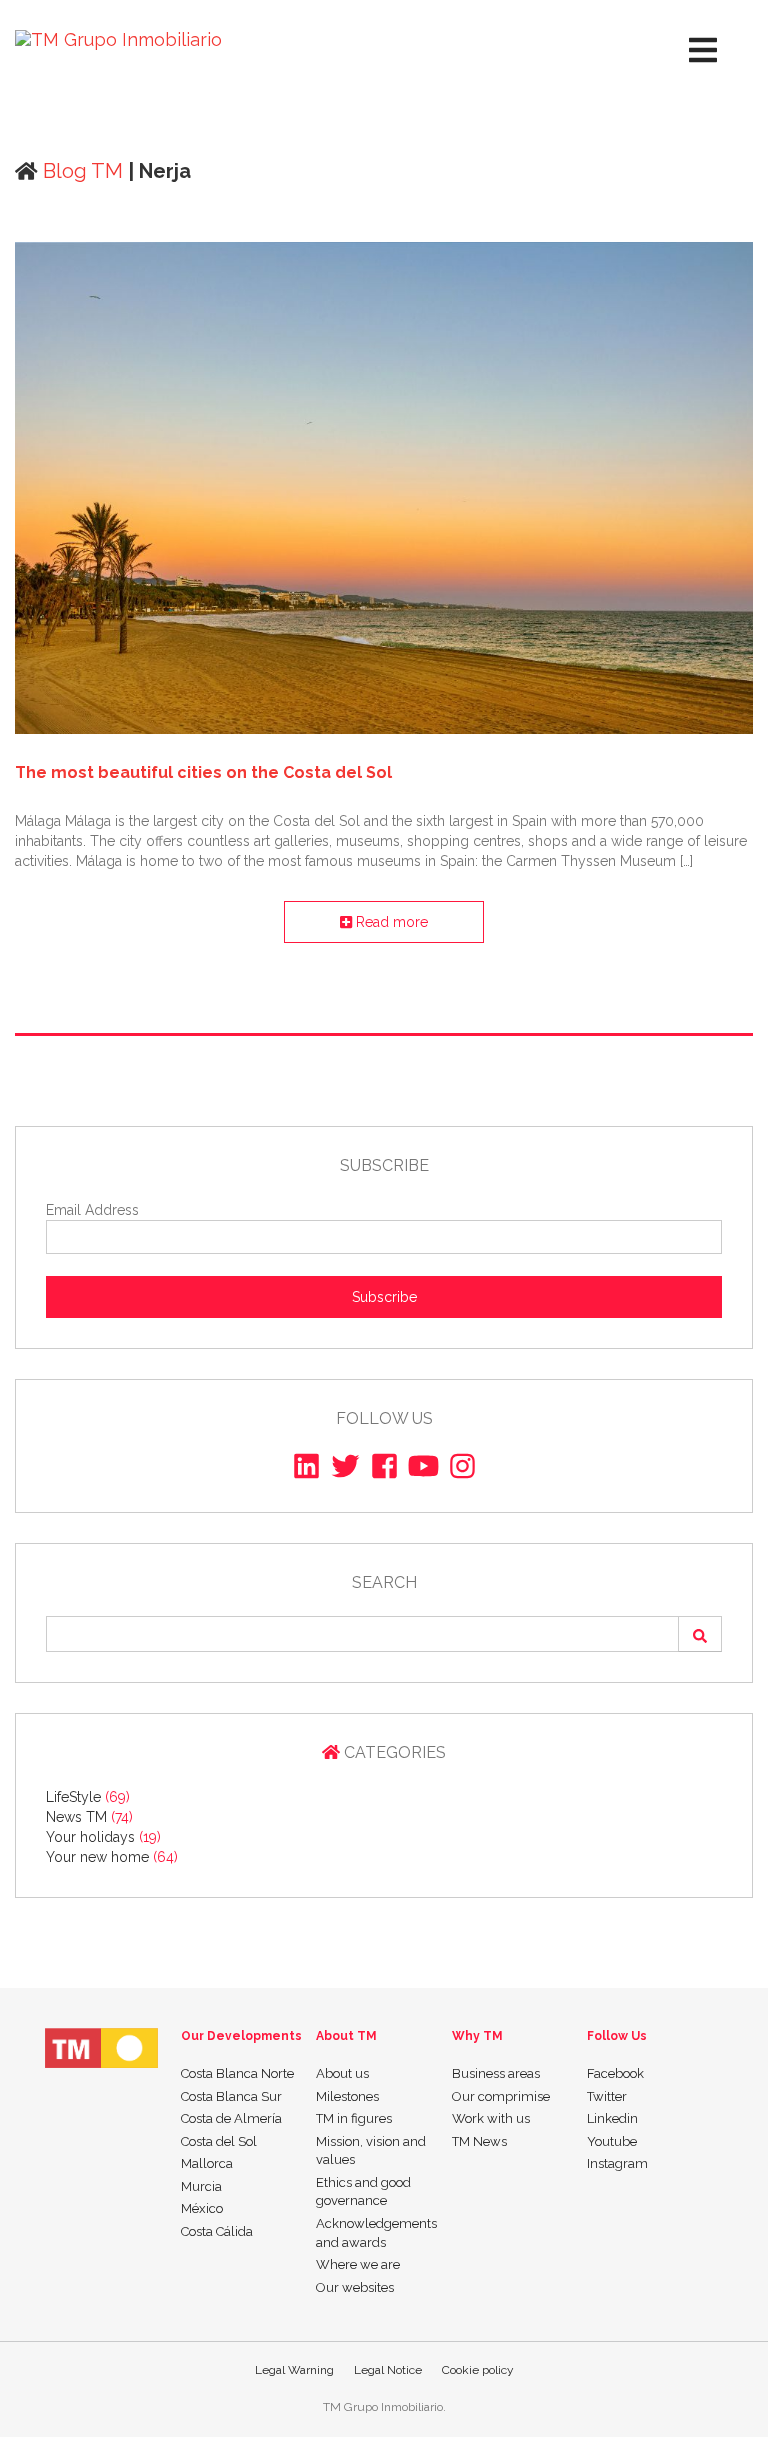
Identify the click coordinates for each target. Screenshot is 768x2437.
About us (342, 2073)
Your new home (112, 1857)
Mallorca (207, 2163)
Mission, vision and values (371, 2151)
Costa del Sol (219, 2141)
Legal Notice (388, 2370)
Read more (390, 922)
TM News (479, 2141)
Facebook (615, 2073)
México (202, 2208)
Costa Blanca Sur (231, 2096)
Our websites (355, 2287)
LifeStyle (88, 1797)
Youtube (612, 2141)
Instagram (617, 2163)
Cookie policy (478, 2370)
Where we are (358, 2264)
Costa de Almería (231, 2118)
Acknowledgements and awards (376, 2233)
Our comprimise (501, 2096)
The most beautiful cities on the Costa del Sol (203, 772)
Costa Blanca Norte (237, 2073)
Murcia (201, 2186)
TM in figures (354, 2118)
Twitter (607, 2096)
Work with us (491, 2118)
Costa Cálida (217, 2231)
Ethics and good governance (363, 2192)
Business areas (496, 2073)
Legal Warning (294, 2370)
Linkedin (612, 2118)
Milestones (347, 2096)
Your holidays (103, 1837)
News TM (89, 1817)
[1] (700, 1634)
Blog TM (80, 171)
